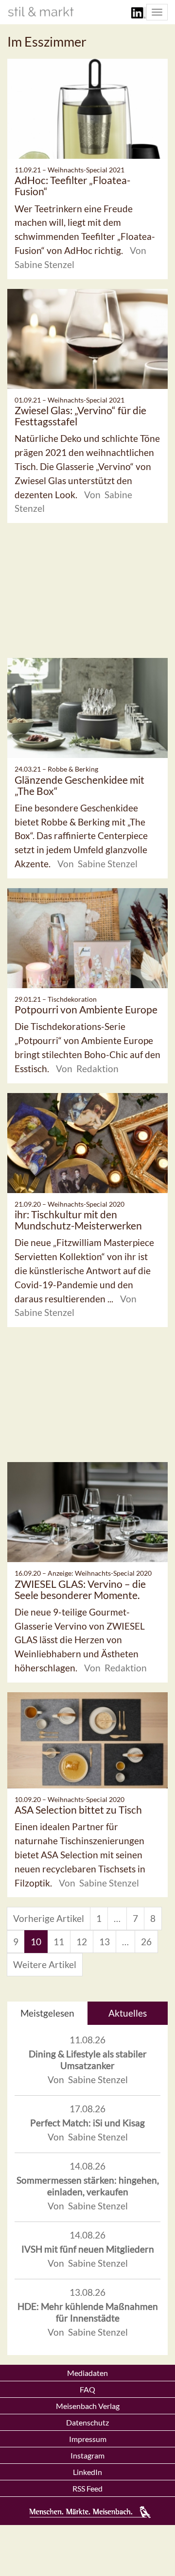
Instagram (87, 2455)
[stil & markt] (41, 12)
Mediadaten (87, 2373)
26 (146, 1942)
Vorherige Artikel (49, 1918)
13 (105, 1942)
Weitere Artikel (45, 1964)
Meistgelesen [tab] (47, 2013)
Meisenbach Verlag (88, 2406)
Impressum (88, 2439)
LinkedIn (87, 2472)
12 (82, 1942)
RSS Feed (87, 2488)
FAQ (87, 2389)
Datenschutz (87, 2422)
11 (59, 1942)
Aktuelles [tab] (128, 2013)
